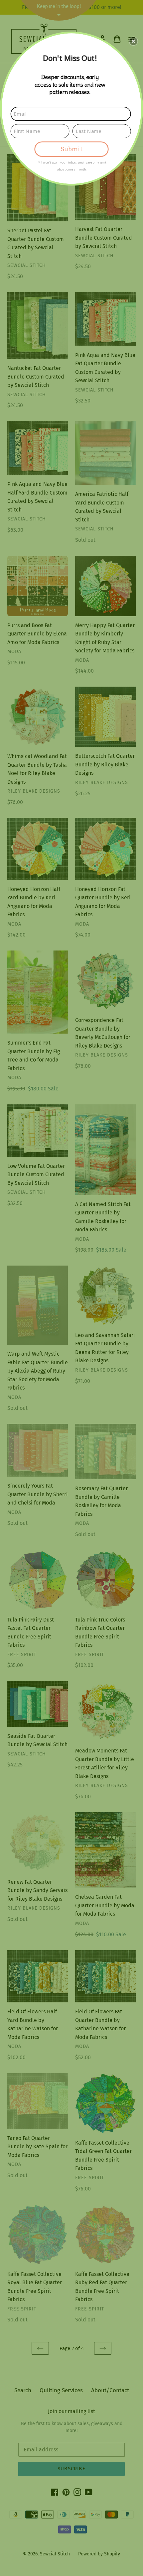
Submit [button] (71, 149)
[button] (133, 41)
